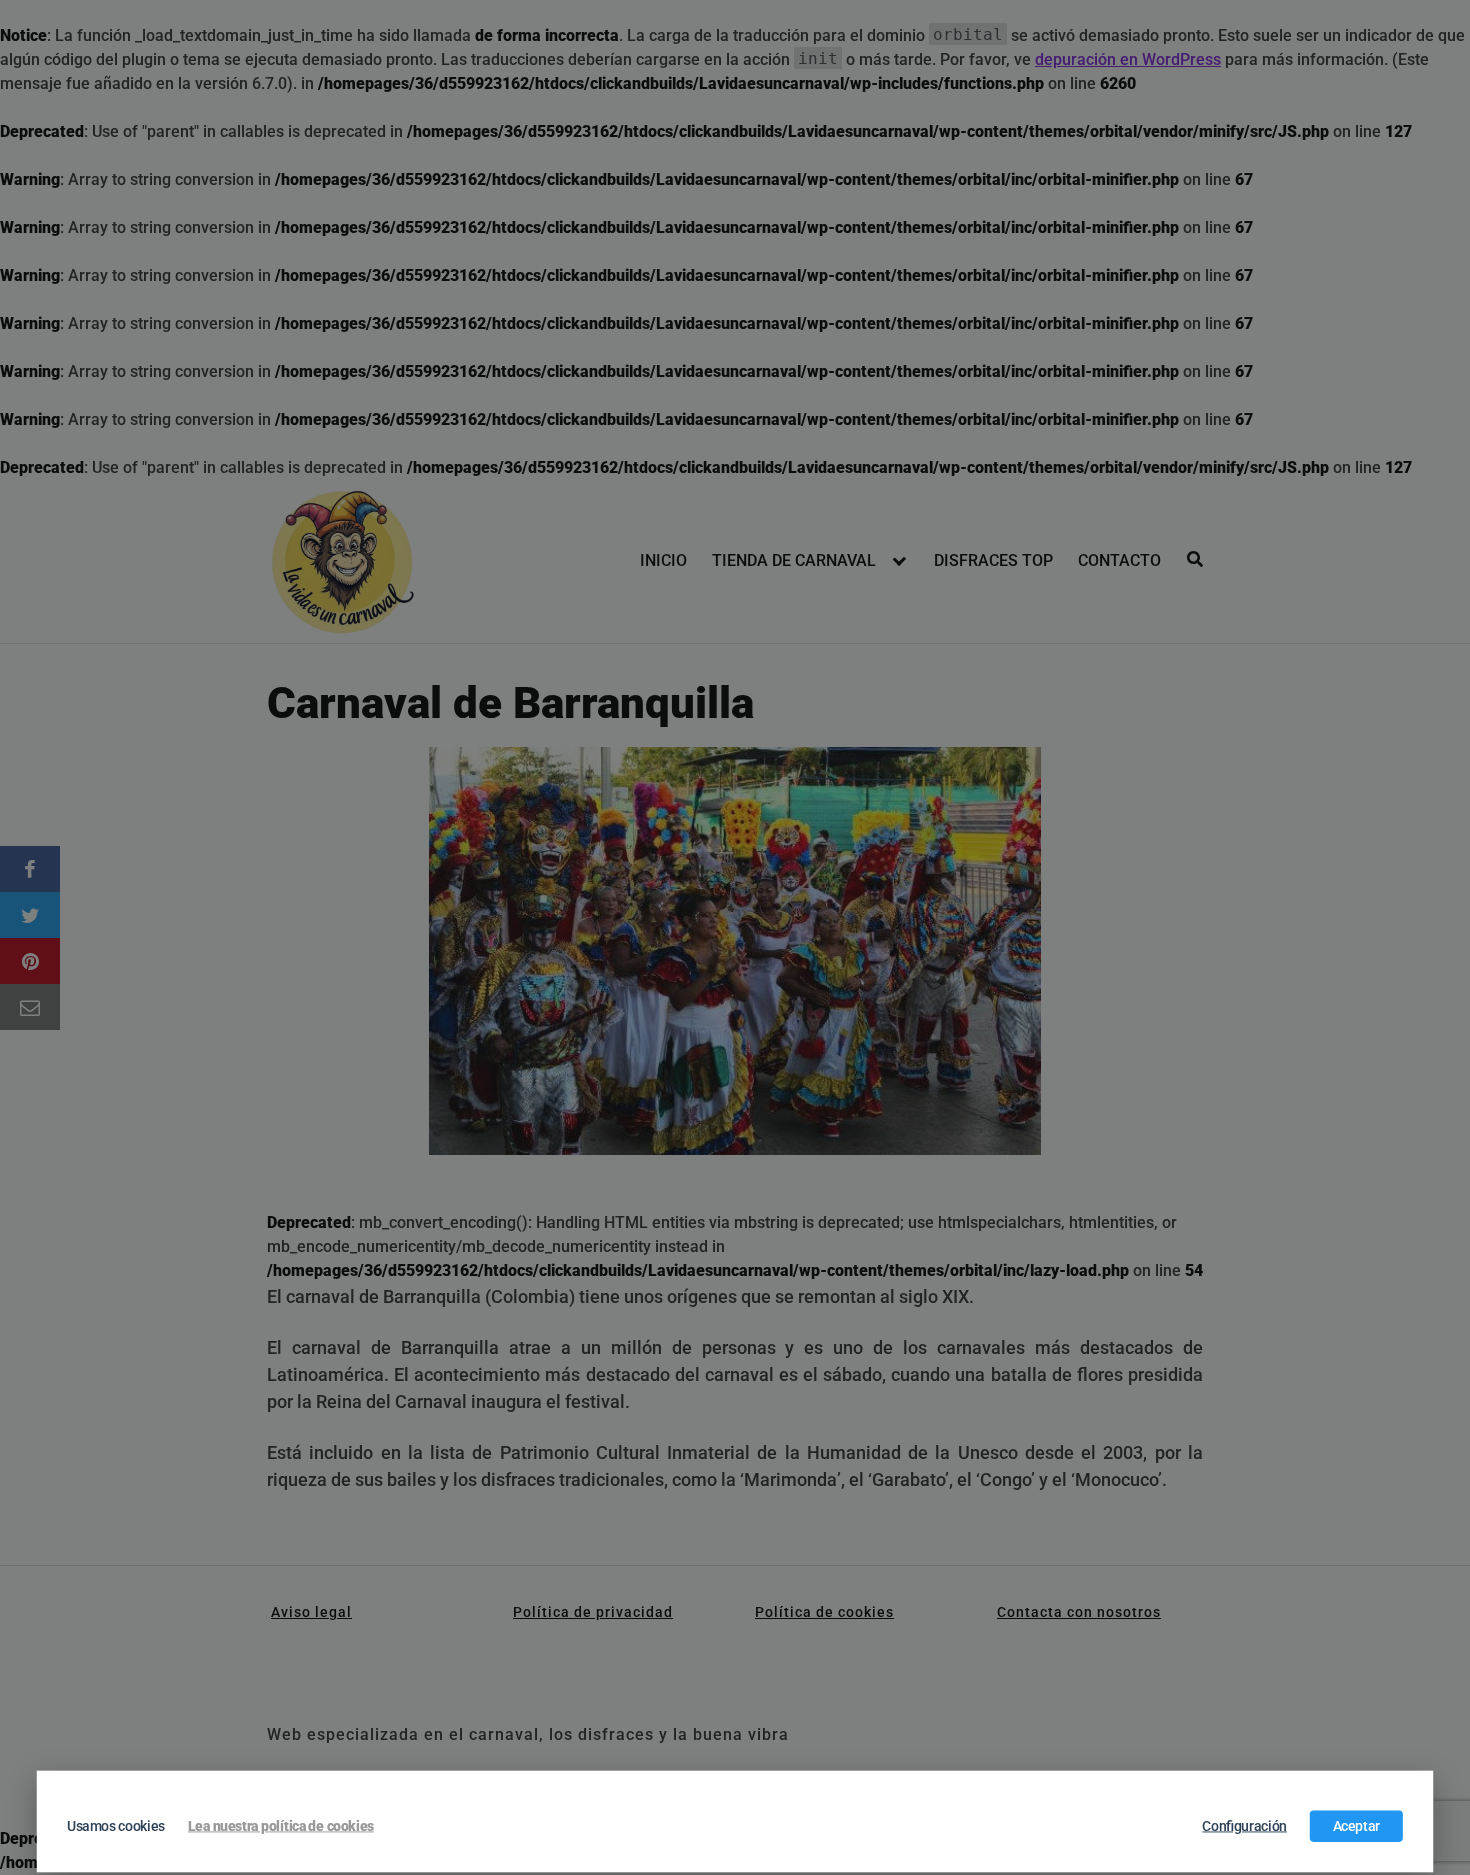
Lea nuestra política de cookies (281, 1826)
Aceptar (1357, 1826)
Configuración (1244, 1826)
